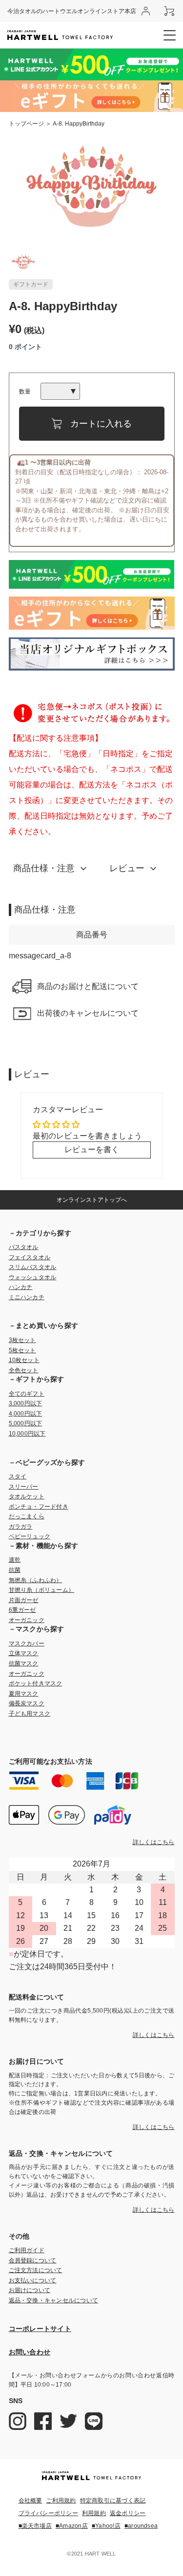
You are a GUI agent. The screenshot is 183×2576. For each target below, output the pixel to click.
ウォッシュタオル (33, 1277)
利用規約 (94, 2513)
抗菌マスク (24, 1663)
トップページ (26, 124)
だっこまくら (27, 1516)
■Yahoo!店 (106, 2526)
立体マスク (24, 1653)
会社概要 (30, 2501)
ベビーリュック (30, 1536)
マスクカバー (27, 1643)
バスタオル (24, 1247)
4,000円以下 (26, 1414)
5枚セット (22, 1350)
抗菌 (15, 1570)
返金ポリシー (128, 2513)
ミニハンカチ (27, 1297)
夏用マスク (24, 1694)
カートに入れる (101, 424)
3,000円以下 (26, 1403)
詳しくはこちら (154, 1842)
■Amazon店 (72, 2526)
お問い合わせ (30, 2352)
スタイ (18, 1476)
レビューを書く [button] (92, 1149)
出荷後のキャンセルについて (88, 1013)
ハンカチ (21, 1287)
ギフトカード (31, 284)
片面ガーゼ (24, 1600)
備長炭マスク (27, 1703)
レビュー (127, 868)
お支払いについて (33, 2280)
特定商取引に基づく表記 (113, 2501)
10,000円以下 (27, 1434)
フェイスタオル (30, 1257)
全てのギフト (27, 1394)
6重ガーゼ (22, 1610)
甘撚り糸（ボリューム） (42, 1590)
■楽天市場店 (35, 2526)
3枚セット (22, 1340)
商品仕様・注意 (44, 868)
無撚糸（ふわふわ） (36, 1580)
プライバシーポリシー (48, 2513)
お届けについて (30, 2290)
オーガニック (27, 1620)
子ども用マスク (30, 1714)
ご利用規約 (61, 2501)
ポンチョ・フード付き (39, 1507)
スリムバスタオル (33, 1267)
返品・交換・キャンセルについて (54, 2300)
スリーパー (24, 1487)
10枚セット (24, 1360)
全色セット (24, 1370)
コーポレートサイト (40, 2329)
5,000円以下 (26, 1423)
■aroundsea (141, 2526)
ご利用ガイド (27, 2250)
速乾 (15, 1560)
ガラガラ (21, 1527)
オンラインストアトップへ (92, 1200)
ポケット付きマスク (36, 1683)
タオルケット (27, 1496)
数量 (25, 392)
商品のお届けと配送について (88, 986)
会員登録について (33, 2260)
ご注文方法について (36, 2270)
